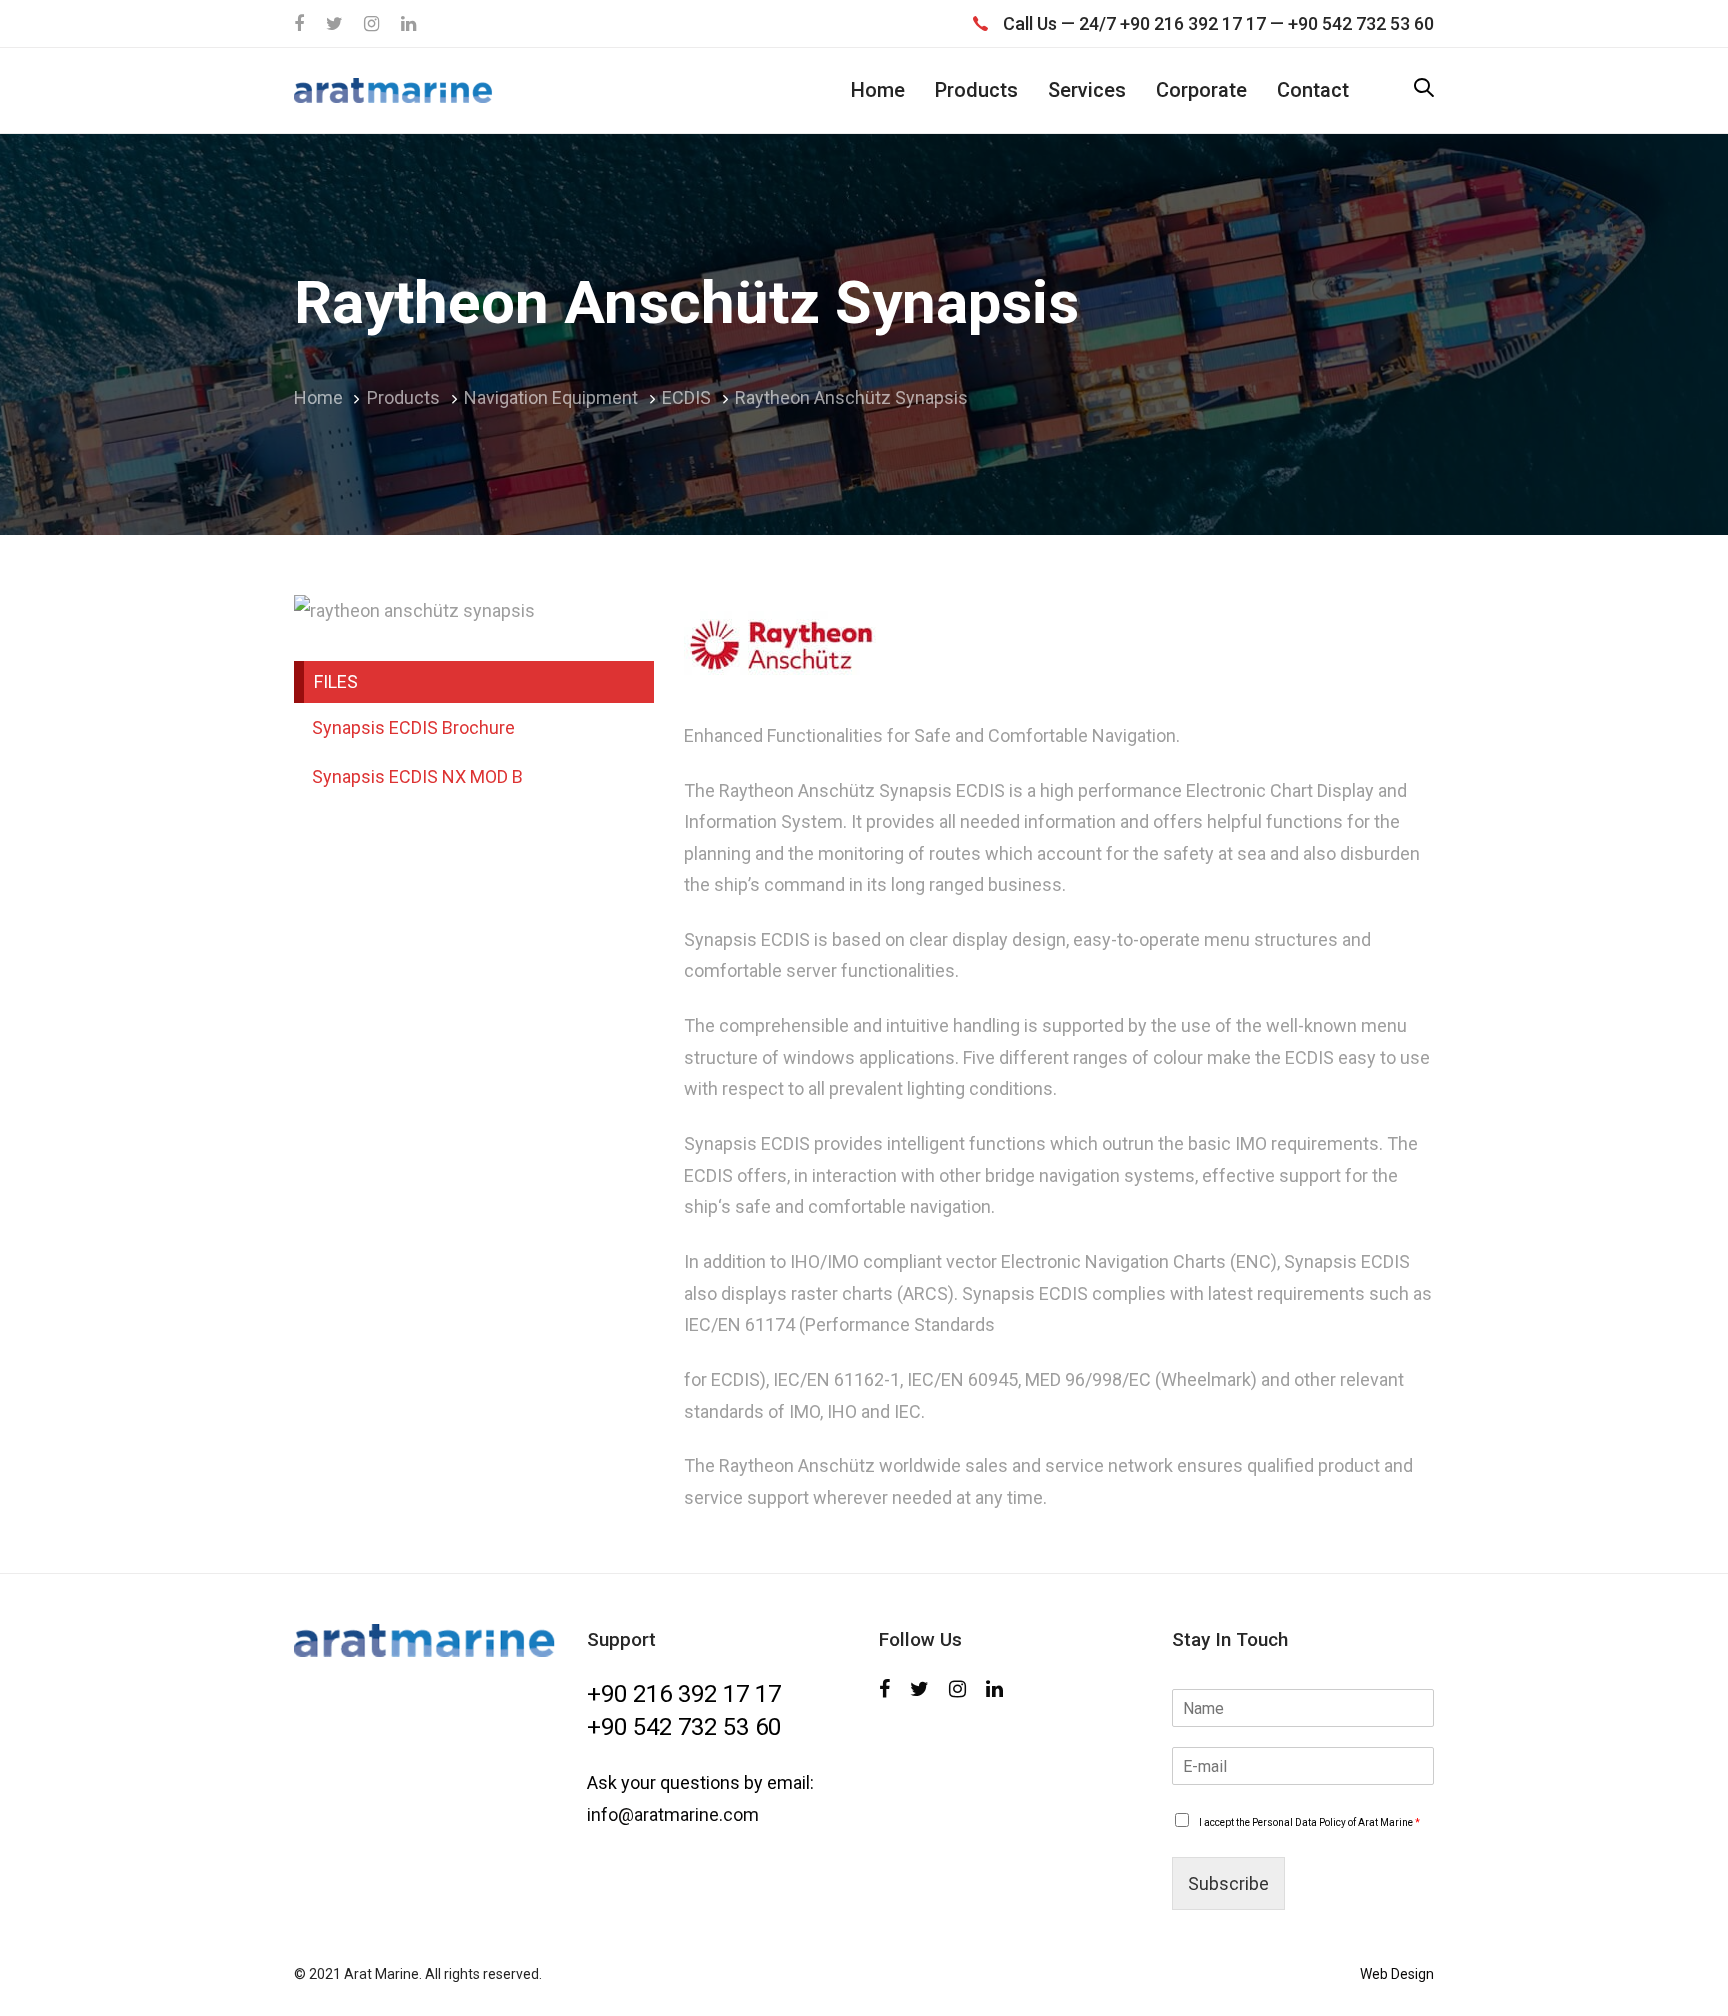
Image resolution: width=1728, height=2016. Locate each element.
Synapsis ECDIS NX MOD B (417, 776)
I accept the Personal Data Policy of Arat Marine (1309, 1822)
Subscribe (1228, 1883)
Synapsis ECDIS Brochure (413, 727)
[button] (1424, 90)
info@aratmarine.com (673, 1814)
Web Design (1397, 1974)
